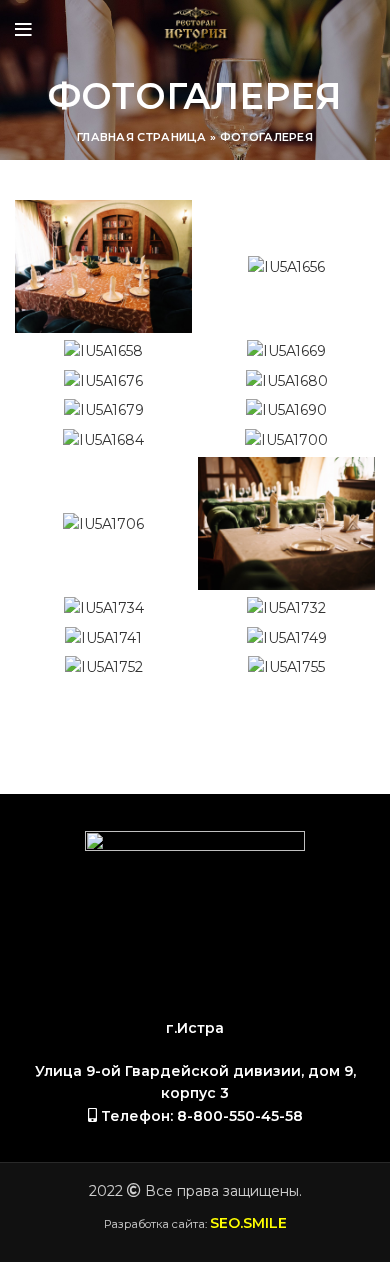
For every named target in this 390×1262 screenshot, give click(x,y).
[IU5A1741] (103, 637)
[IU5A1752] (104, 667)
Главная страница (142, 137)
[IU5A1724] (286, 523)
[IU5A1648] (103, 266)
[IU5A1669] (286, 351)
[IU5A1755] (286, 667)
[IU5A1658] (103, 351)
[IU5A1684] (103, 440)
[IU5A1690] (286, 410)
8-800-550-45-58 (240, 1116)
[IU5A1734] (104, 608)
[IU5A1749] (287, 637)
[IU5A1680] (287, 381)
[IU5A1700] (286, 440)
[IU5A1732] (286, 608)
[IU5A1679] (104, 410)
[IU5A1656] (286, 267)
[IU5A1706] (103, 524)
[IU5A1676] (103, 381)
